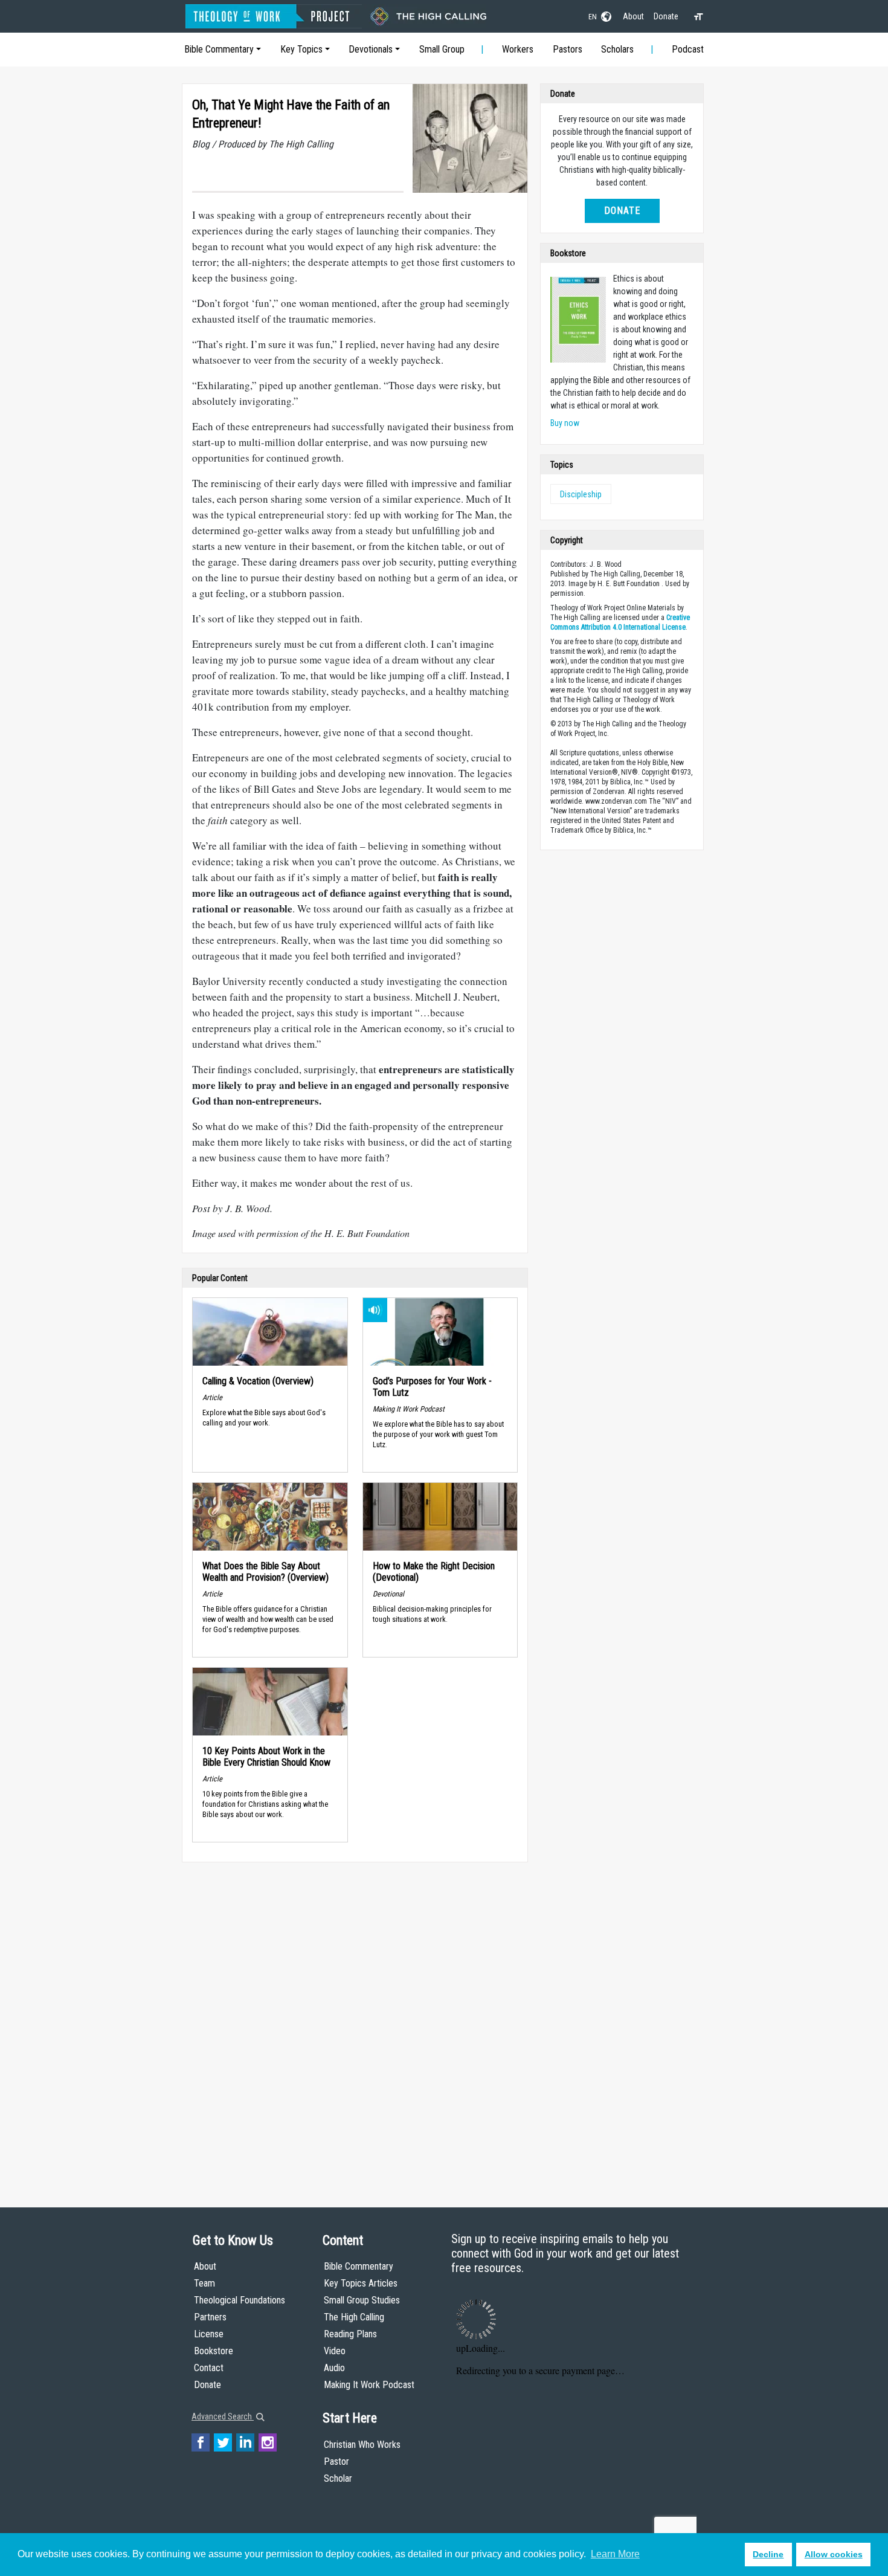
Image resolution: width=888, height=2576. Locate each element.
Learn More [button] (615, 2554)
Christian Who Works (362, 2445)
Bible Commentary (219, 49)
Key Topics (301, 49)
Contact (209, 2368)
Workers (518, 49)
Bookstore (214, 2351)
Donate (666, 16)
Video (335, 2351)
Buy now (565, 423)
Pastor (336, 2461)
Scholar (338, 2478)
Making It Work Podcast (369, 2385)
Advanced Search (223, 2416)
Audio (334, 2368)
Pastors (568, 49)
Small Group (442, 49)
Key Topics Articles (361, 2283)
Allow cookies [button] (834, 2554)
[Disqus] (355, 2023)
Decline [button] (768, 2554)
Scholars (617, 49)
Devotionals (371, 49)
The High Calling (354, 2317)
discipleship (581, 494)
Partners (210, 2317)
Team (204, 2283)
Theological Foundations (240, 2300)
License (209, 2334)
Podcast (688, 49)
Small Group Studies (362, 2300)
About (633, 16)
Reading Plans (350, 2334)
